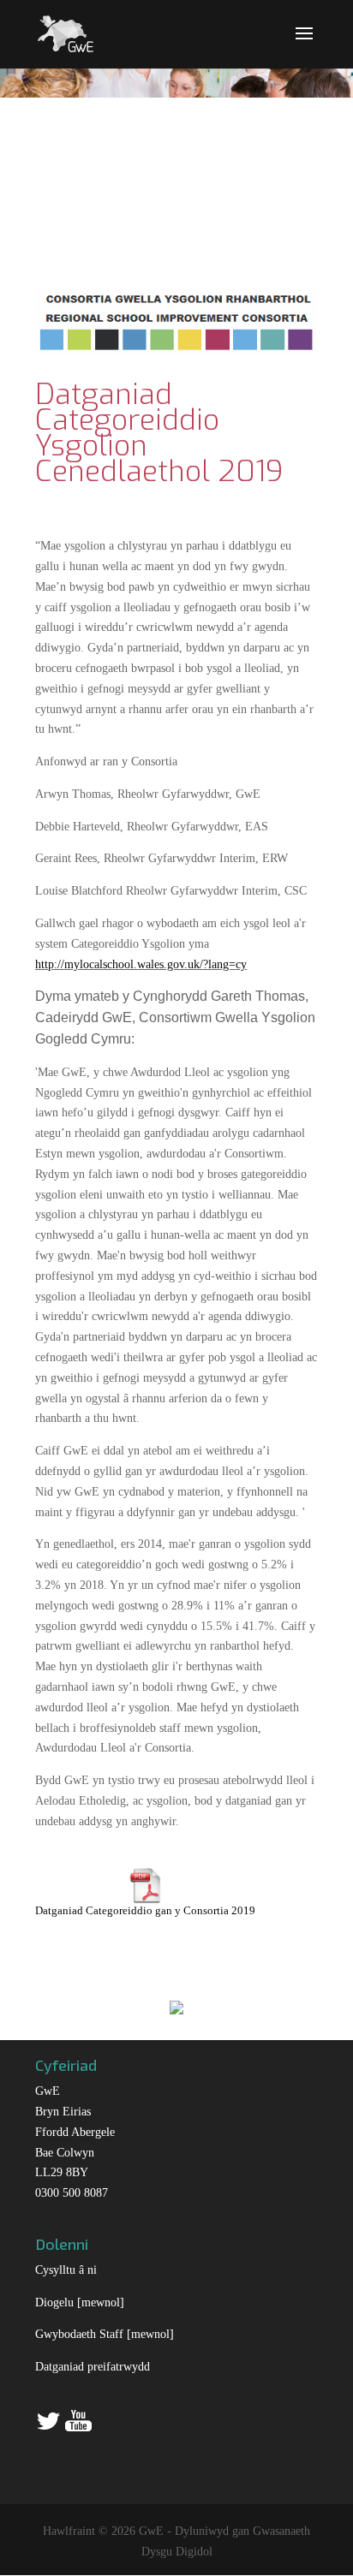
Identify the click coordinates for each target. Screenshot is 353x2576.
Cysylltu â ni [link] (66, 2270)
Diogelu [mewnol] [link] (80, 2302)
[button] (304, 45)
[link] (66, 32)
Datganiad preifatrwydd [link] (93, 2367)
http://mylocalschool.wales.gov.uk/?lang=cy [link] (141, 964)
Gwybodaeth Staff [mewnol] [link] (105, 2334)
